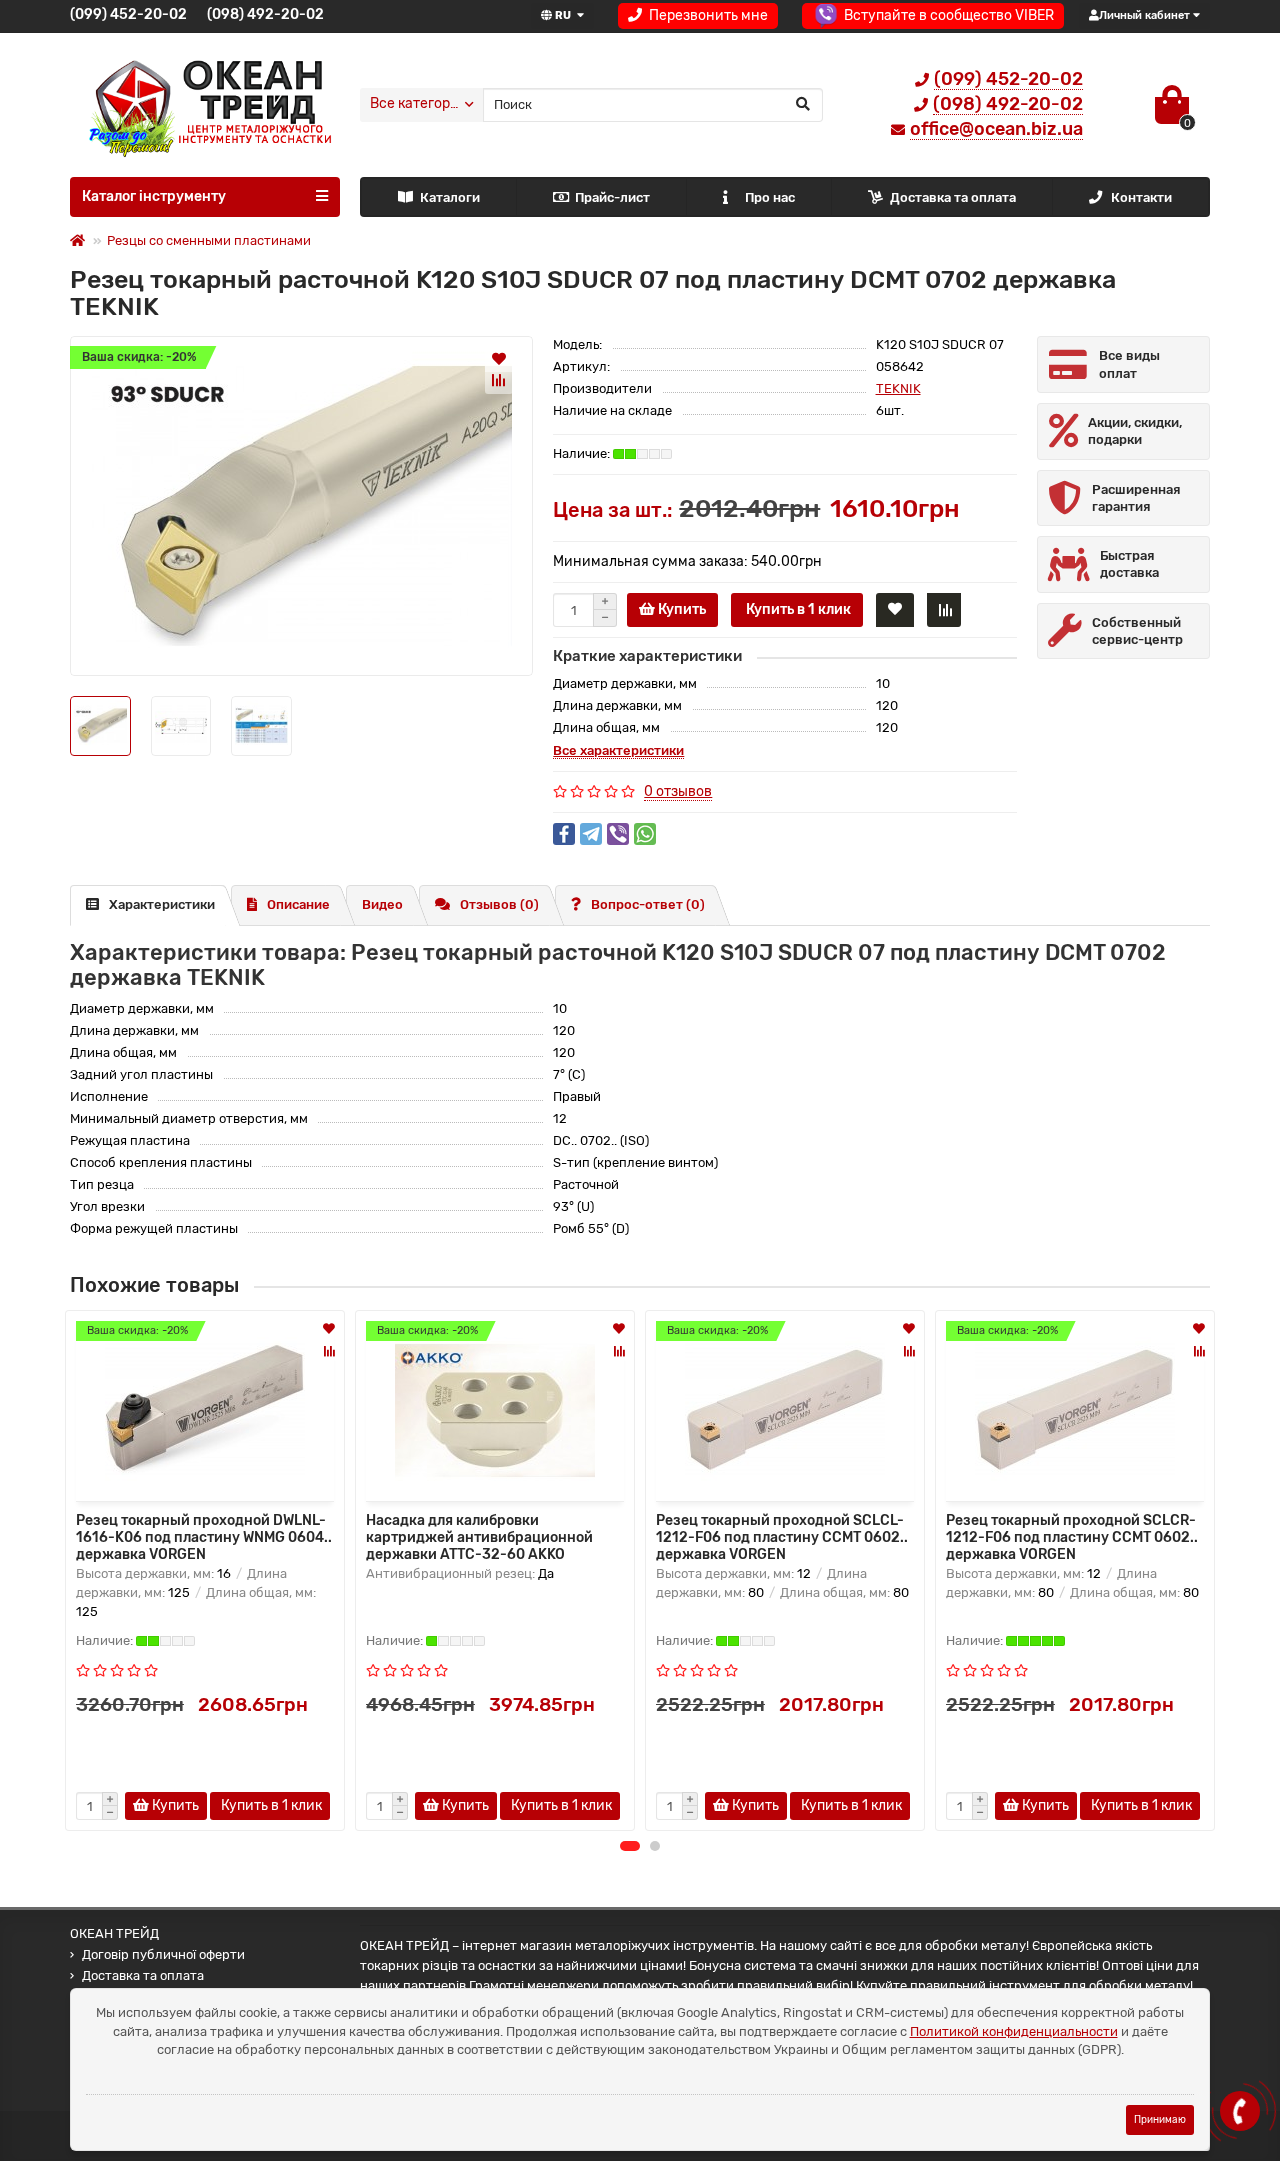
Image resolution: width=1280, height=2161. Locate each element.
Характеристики (162, 904)
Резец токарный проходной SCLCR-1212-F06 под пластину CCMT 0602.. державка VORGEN (1072, 1536)
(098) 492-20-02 (265, 14)
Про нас (770, 197)
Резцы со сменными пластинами (209, 240)
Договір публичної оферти (163, 1954)
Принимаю (1160, 2119)
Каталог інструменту (154, 196)
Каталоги (450, 197)
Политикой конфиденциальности (1014, 2031)
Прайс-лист (612, 197)
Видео (382, 904)
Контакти (1141, 197)
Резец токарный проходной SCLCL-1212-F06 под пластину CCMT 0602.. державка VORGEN (782, 1536)
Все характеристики (618, 750)
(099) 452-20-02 (128, 14)
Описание (298, 904)
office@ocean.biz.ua (996, 129)
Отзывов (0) (499, 904)
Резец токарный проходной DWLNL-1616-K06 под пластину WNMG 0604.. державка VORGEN (204, 1536)
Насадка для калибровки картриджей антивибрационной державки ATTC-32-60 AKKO (479, 1536)
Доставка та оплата (953, 197)
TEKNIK (898, 388)
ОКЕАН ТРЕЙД (114, 1933)
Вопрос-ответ (648, 904)
